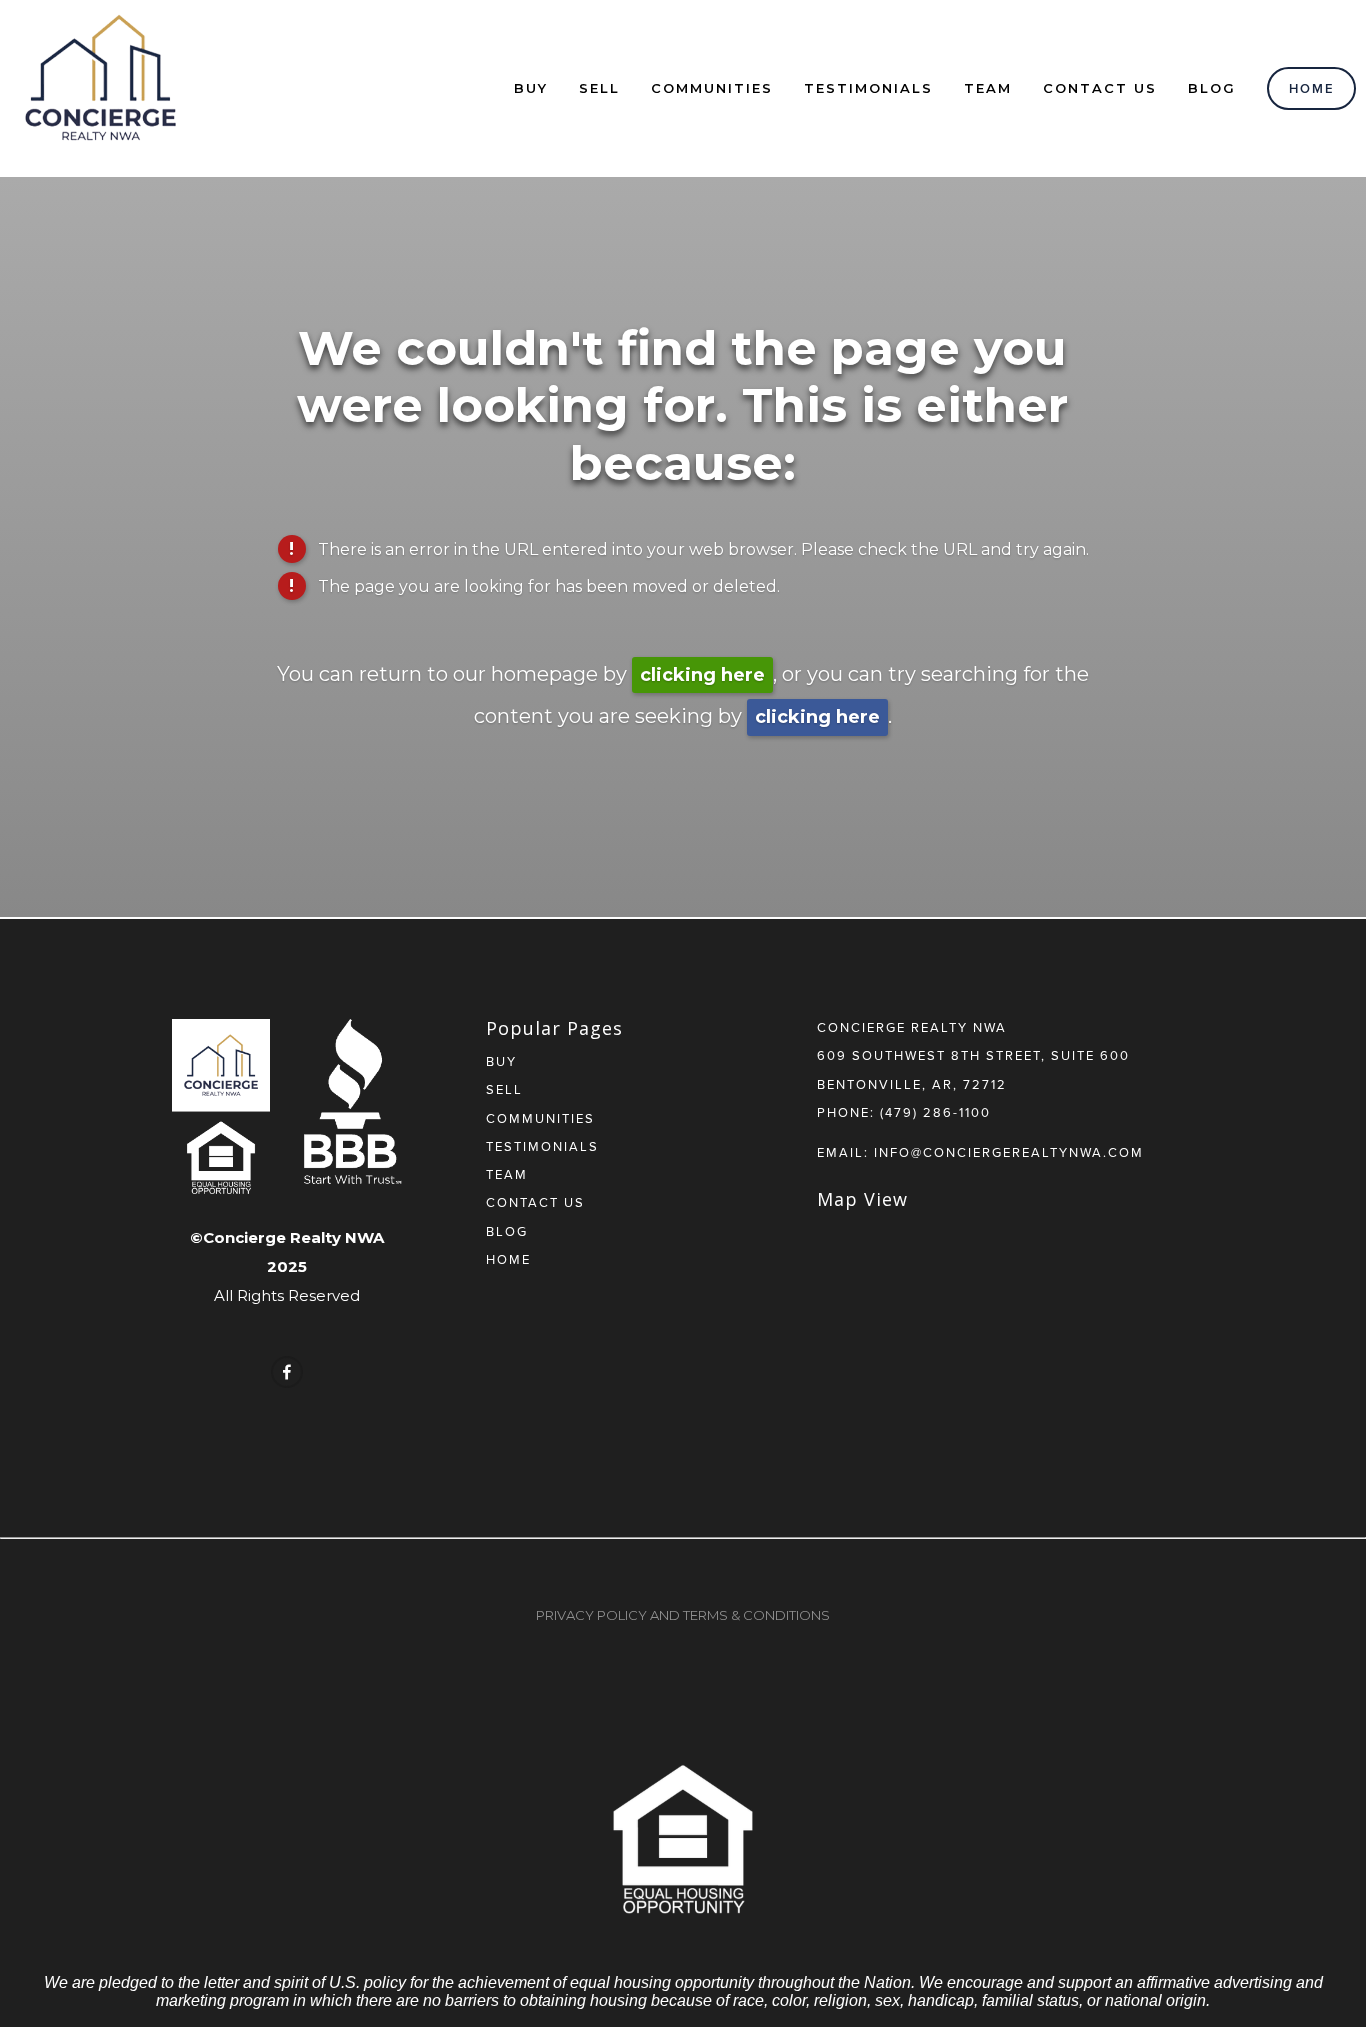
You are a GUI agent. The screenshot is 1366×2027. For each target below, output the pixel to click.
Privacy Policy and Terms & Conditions (683, 1615)
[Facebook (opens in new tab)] (287, 1372)
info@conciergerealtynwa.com (1009, 1152)
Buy (531, 88)
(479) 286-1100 (935, 1112)
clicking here (702, 675)
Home (1312, 88)
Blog (1212, 88)
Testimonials (868, 88)
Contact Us (1100, 88)
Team (988, 88)
